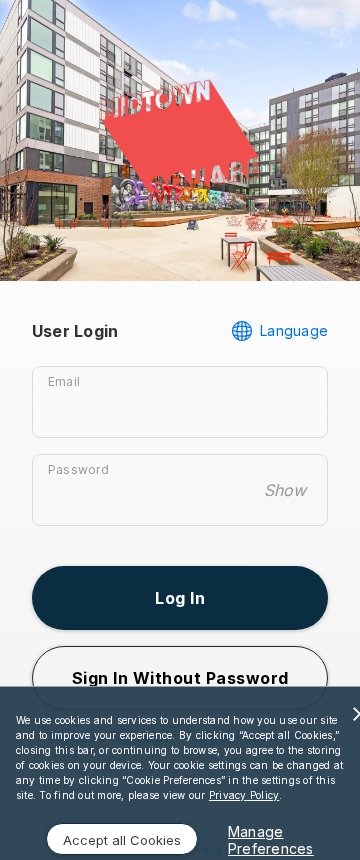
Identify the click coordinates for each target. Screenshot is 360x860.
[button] (180, 598)
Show (285, 490)
